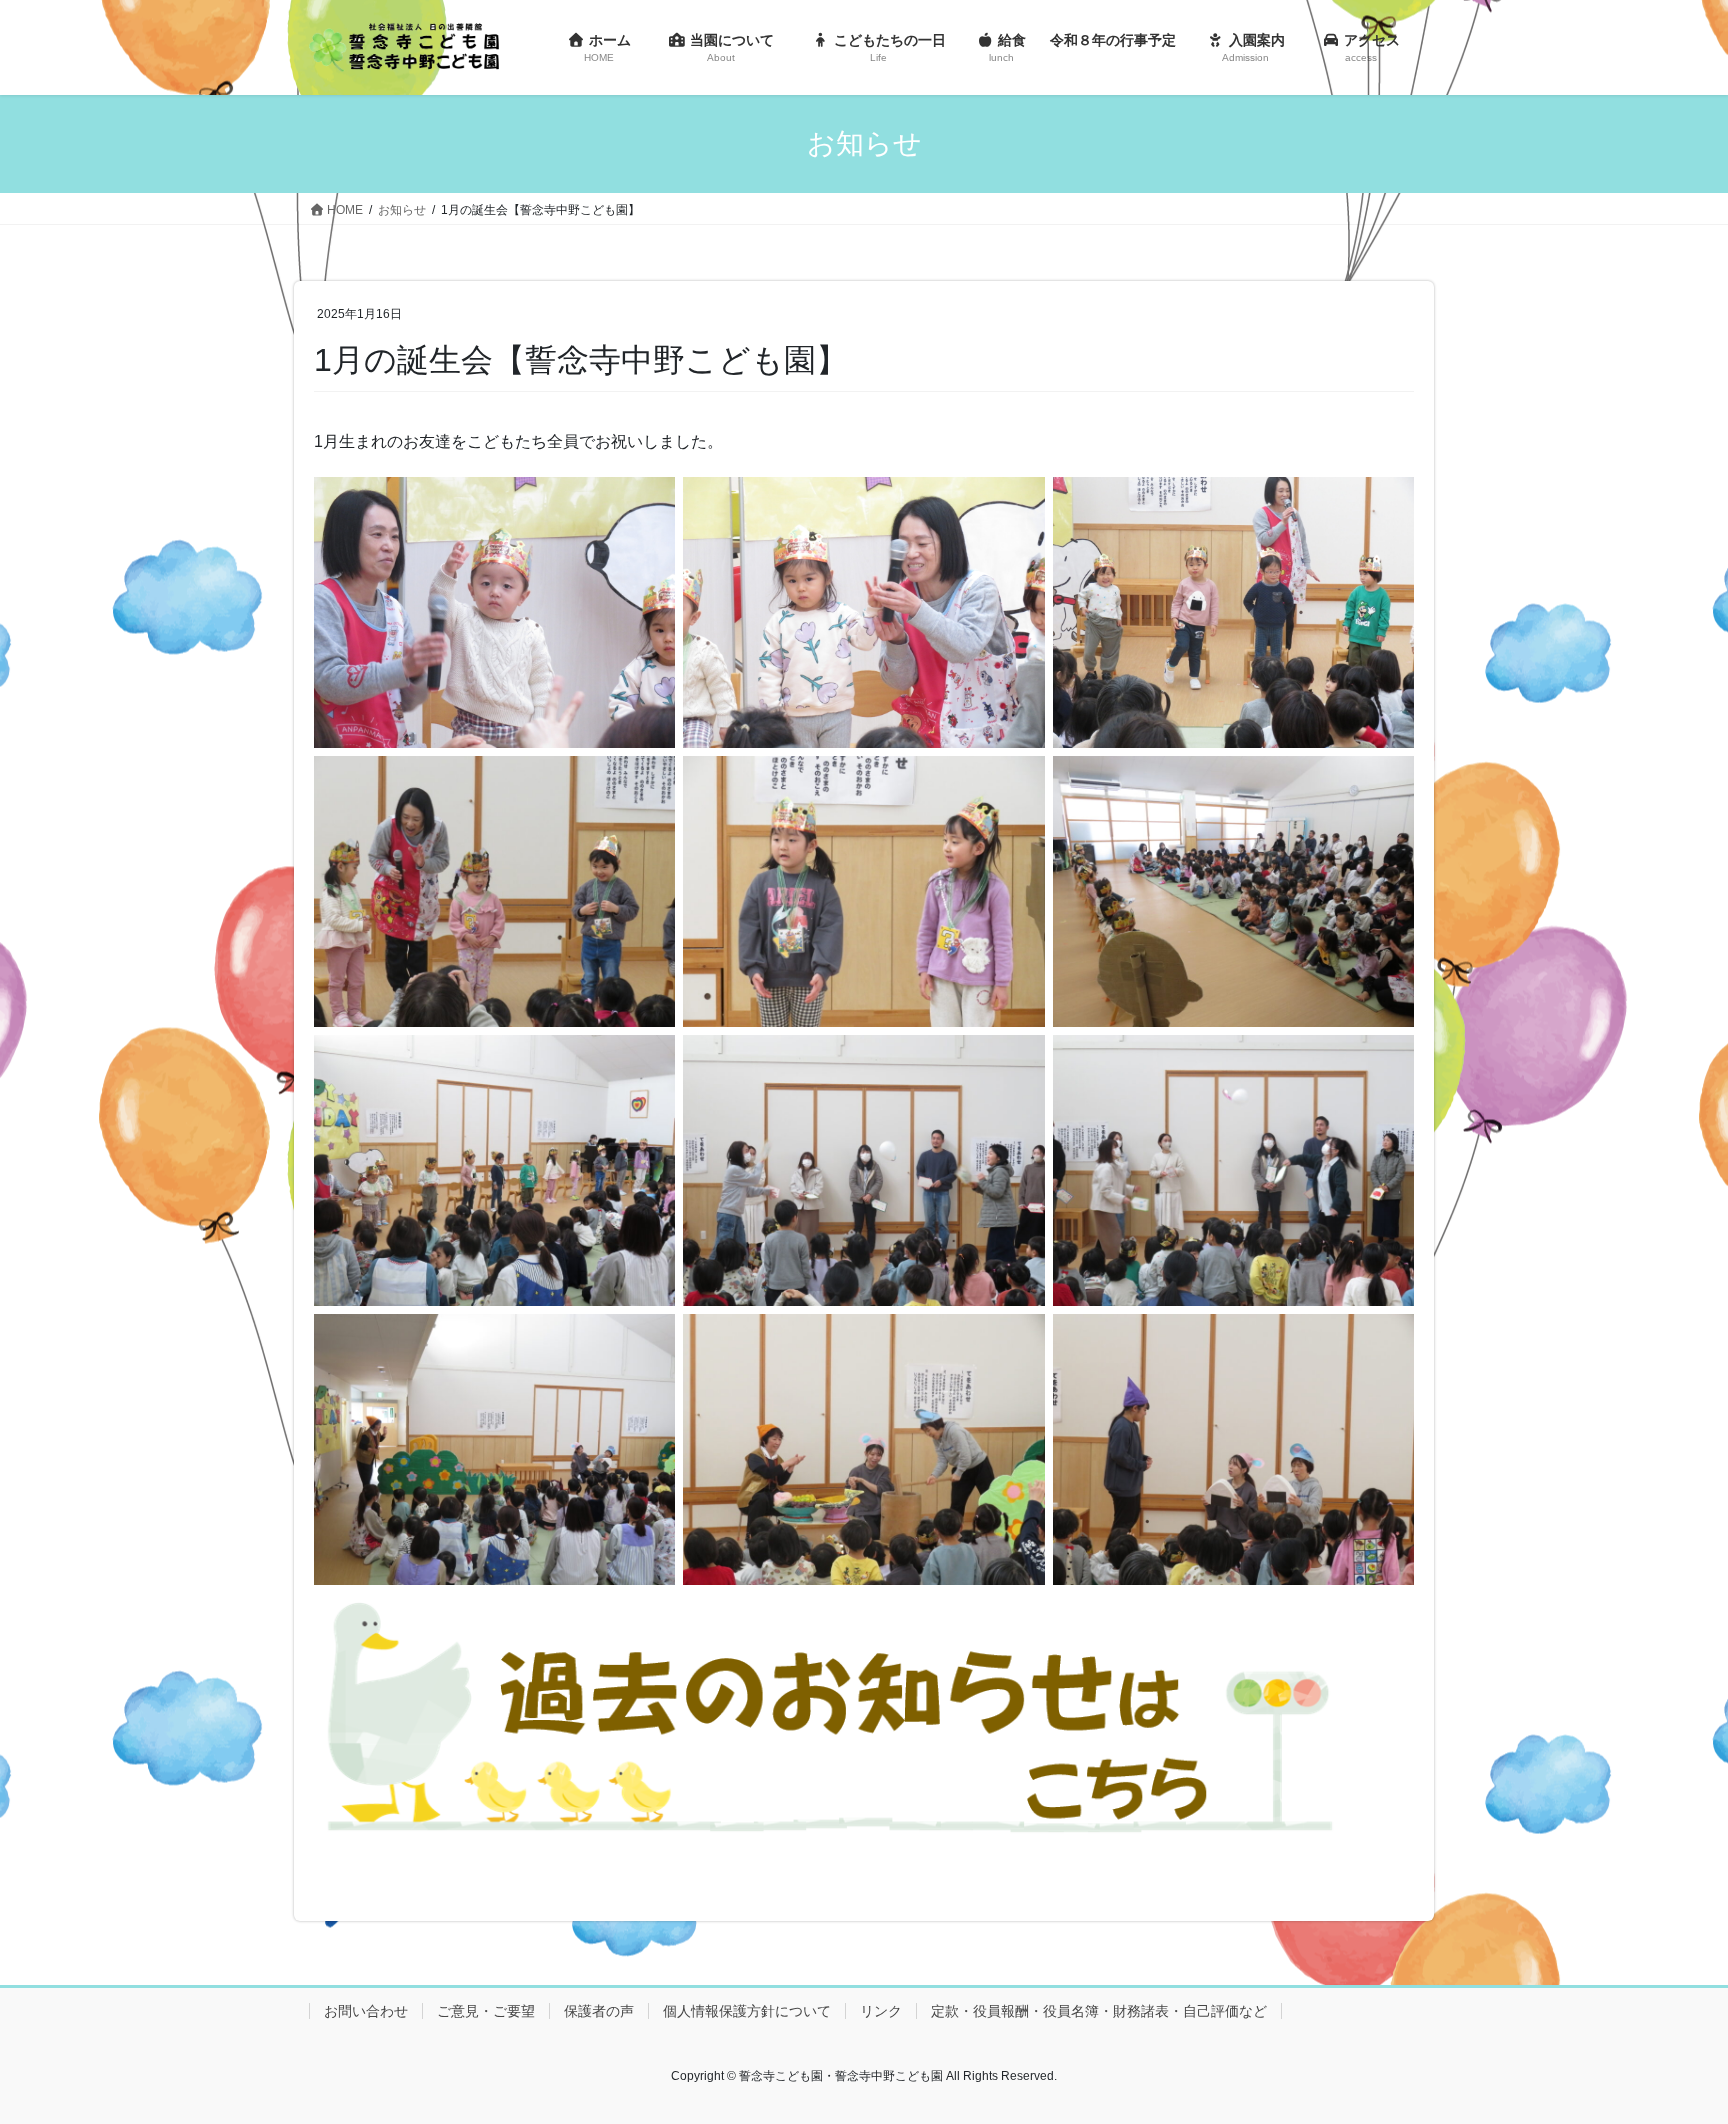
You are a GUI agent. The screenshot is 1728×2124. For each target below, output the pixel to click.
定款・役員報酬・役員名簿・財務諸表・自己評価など (1099, 2011)
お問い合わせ (366, 2011)
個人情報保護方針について (747, 2011)
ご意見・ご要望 (486, 2011)
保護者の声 (599, 2011)
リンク (881, 2011)
